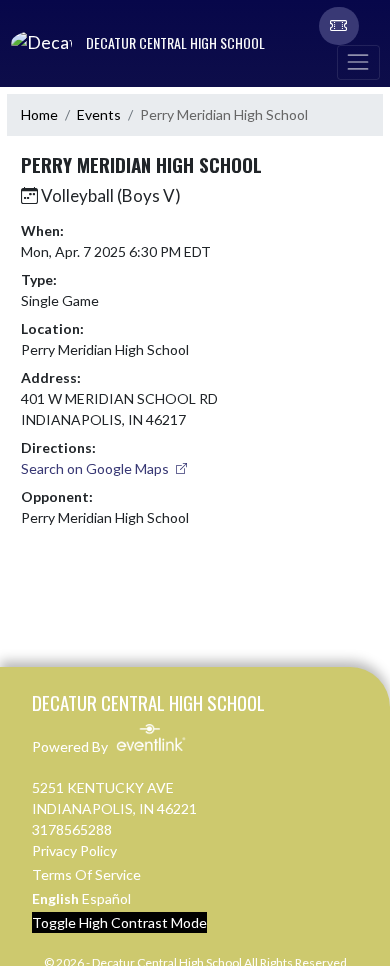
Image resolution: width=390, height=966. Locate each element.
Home (39, 114)
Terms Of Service (86, 874)
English (55, 898)
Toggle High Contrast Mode (119, 922)
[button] (339, 26)
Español (106, 898)
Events (99, 114)
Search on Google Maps (96, 468)
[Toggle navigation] (358, 62)
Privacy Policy (74, 850)
